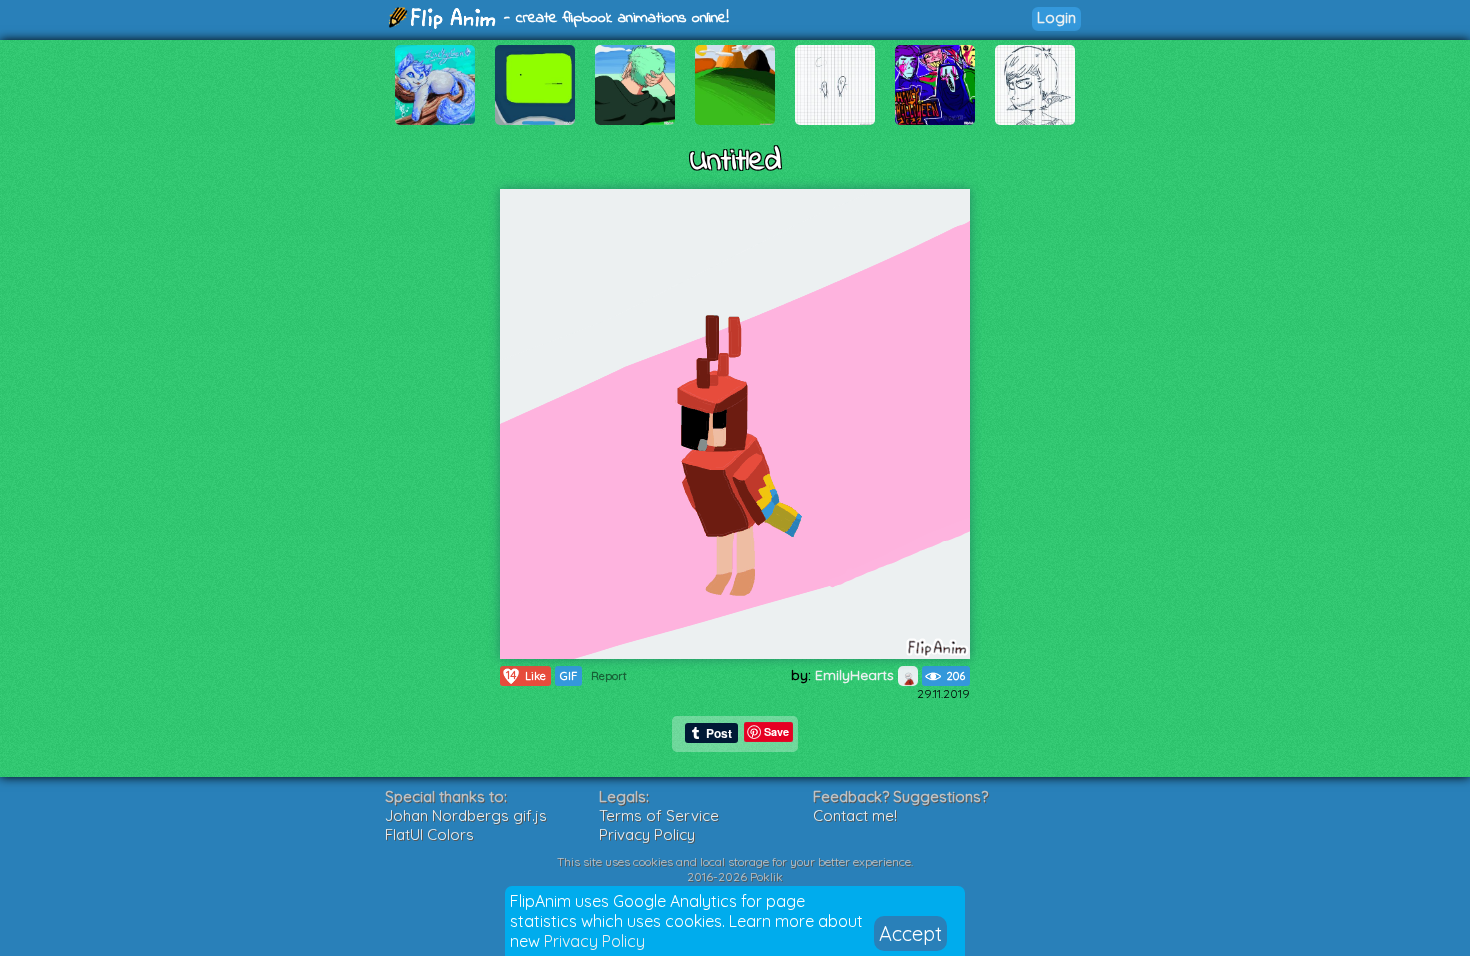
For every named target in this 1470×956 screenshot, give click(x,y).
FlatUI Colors (429, 834)
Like (526, 675)
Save (776, 731)
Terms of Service (659, 815)
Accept (910, 933)
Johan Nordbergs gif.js (466, 815)
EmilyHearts (856, 675)
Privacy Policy (594, 941)
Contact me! (855, 815)
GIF (568, 676)
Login (1056, 17)
